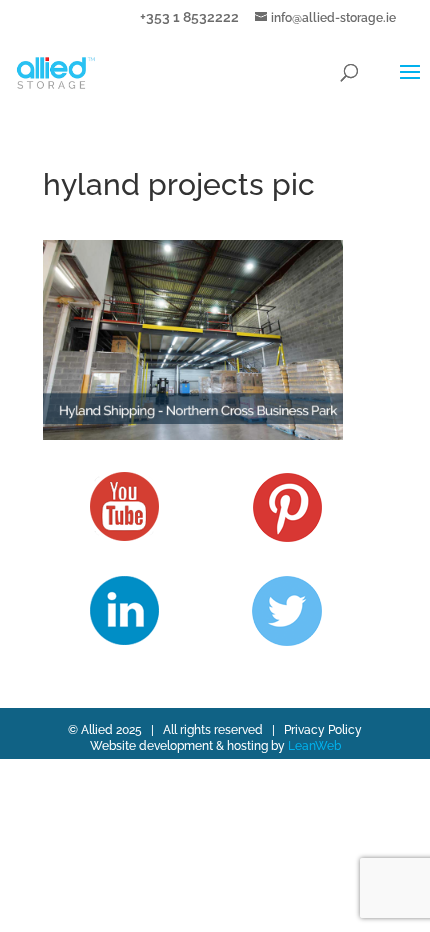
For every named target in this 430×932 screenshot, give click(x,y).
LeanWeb (314, 746)
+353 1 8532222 (189, 16)
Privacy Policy (323, 730)
